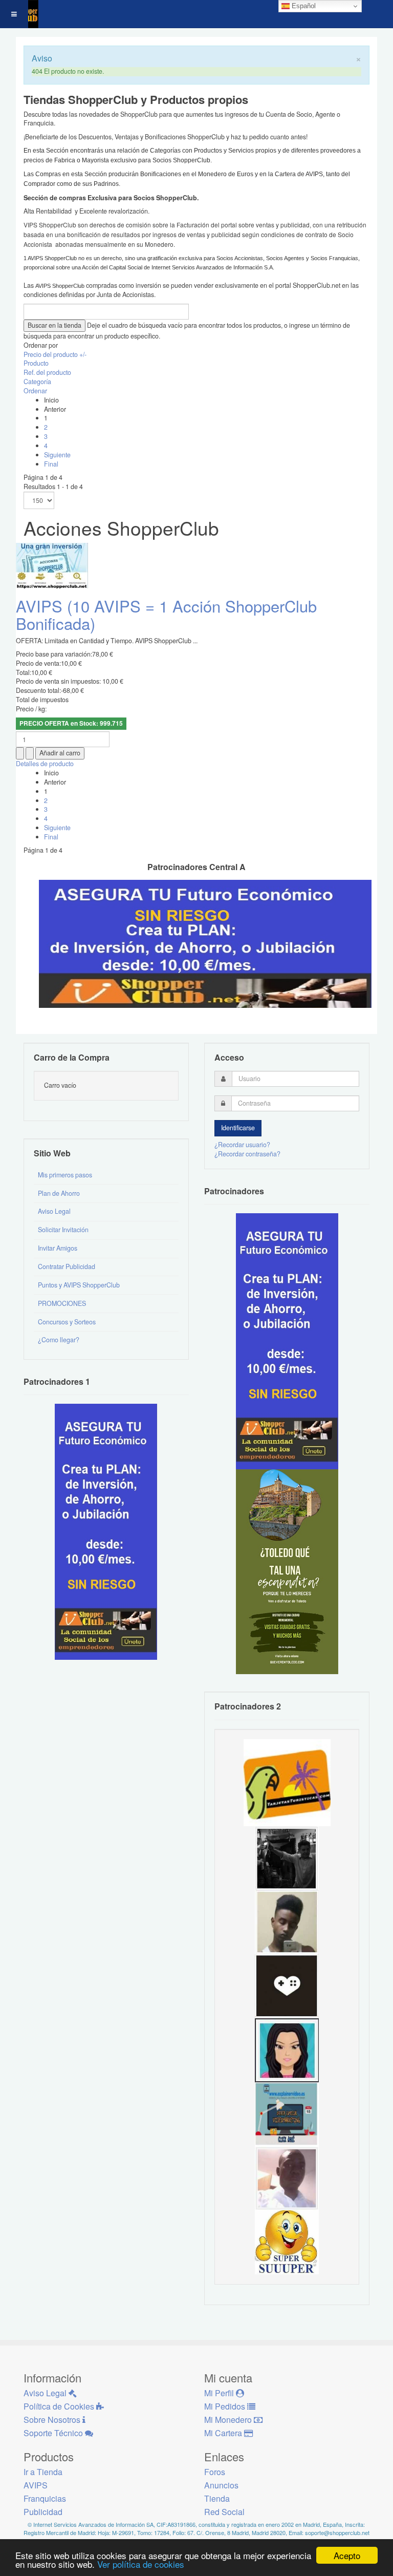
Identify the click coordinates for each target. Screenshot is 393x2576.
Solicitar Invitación (63, 1230)
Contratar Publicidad (67, 1266)
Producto (36, 363)
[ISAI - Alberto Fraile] (287, 2114)
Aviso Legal (54, 1211)
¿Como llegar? (59, 1340)
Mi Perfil (220, 2393)
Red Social (224, 2512)
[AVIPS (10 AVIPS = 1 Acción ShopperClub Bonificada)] (52, 565)
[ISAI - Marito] (287, 1857)
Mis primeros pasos (65, 1175)
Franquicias (45, 2498)
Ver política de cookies (141, 2564)
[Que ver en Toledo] (287, 1571)
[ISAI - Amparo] (287, 2050)
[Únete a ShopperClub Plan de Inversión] (205, 943)
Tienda (217, 2498)
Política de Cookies (60, 2406)
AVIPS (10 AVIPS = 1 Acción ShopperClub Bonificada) (166, 614)
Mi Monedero (229, 2420)
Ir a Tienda (43, 2472)
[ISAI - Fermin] (287, 2242)
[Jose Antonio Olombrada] (106, 1531)
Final (51, 464)
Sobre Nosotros (53, 2420)
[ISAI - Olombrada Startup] (287, 1341)
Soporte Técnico (54, 2433)
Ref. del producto (47, 372)
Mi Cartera (224, 2433)
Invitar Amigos (58, 1248)
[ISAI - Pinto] (287, 2178)
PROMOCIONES (62, 1303)
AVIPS (36, 2485)
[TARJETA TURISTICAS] (287, 1782)
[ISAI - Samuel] (287, 1922)
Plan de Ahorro (59, 1193)
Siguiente (57, 455)
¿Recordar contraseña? (247, 1154)
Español (303, 6)
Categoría (37, 382)
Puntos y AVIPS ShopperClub (79, 1285)
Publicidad (43, 2512)
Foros (215, 2472)
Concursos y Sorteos (67, 1322)
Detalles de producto (45, 764)
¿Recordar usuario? (242, 1145)
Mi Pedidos (226, 2406)
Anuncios (221, 2485)
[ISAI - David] (287, 1986)
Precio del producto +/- (55, 354)
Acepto (347, 2555)
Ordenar (35, 391)
